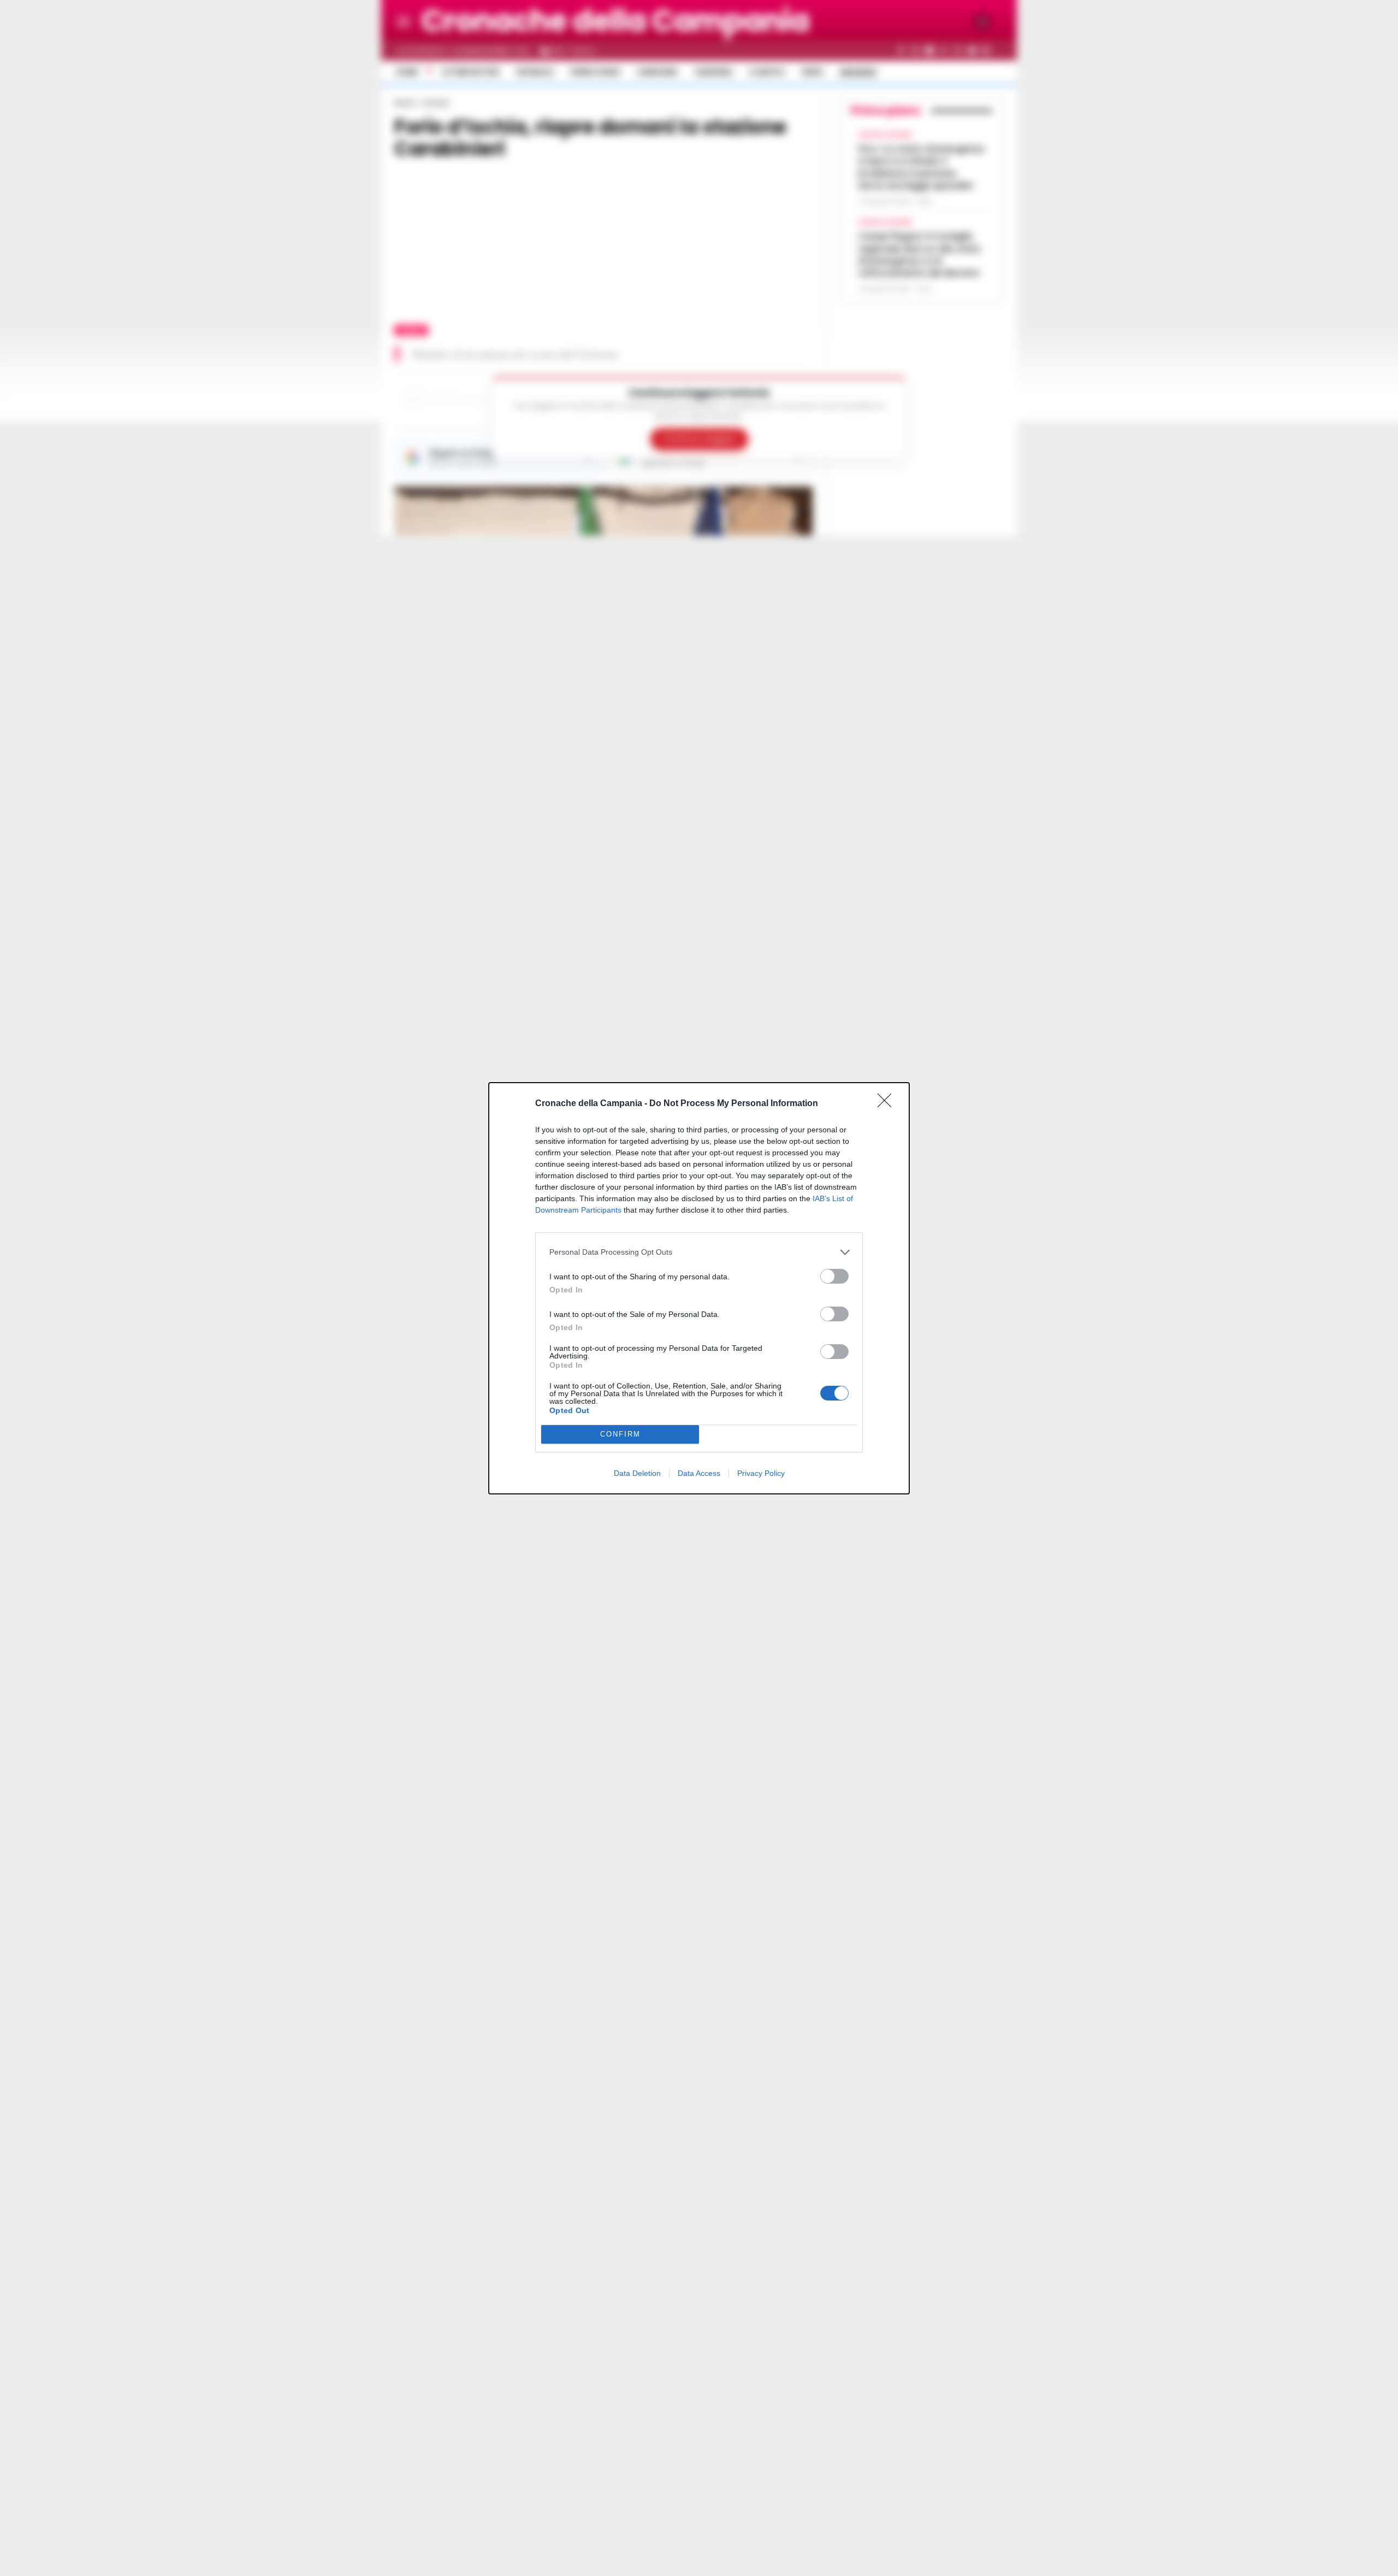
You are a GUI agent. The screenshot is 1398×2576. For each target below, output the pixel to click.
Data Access (699, 1473)
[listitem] (699, 1252)
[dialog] (699, 1288)
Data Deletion (637, 1473)
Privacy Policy (761, 1473)
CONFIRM (620, 1434)
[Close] (888, 1104)
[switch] (834, 1276)
